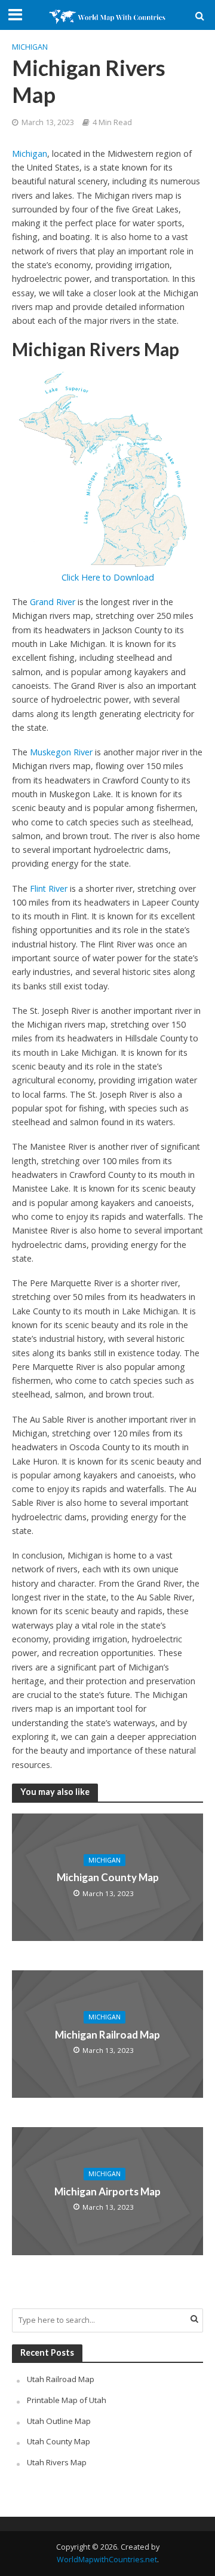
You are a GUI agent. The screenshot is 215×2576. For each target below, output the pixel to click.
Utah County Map (59, 2441)
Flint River (49, 888)
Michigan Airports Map (107, 2191)
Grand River (53, 602)
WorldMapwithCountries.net (107, 2560)
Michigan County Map (108, 1877)
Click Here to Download (108, 577)
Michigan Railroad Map (107, 2034)
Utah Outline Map (59, 2421)
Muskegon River (61, 752)
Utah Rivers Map (57, 2462)
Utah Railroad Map (61, 2379)
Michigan (30, 47)
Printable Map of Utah (67, 2400)
